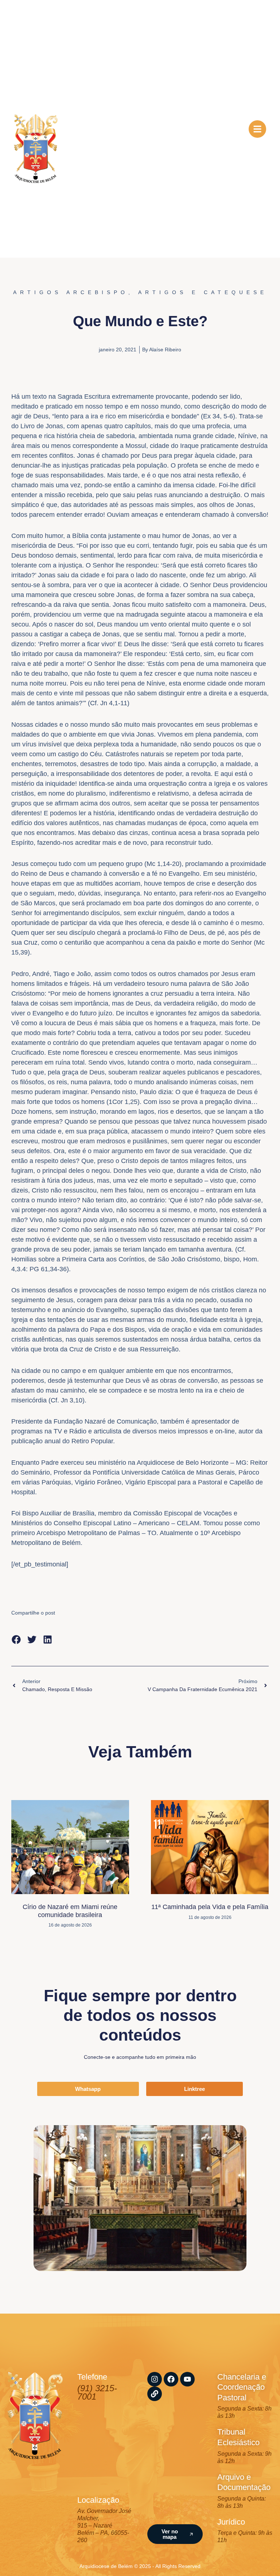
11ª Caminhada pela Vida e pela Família (210, 1907)
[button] (16, 1640)
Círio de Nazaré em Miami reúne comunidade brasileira (70, 1911)
